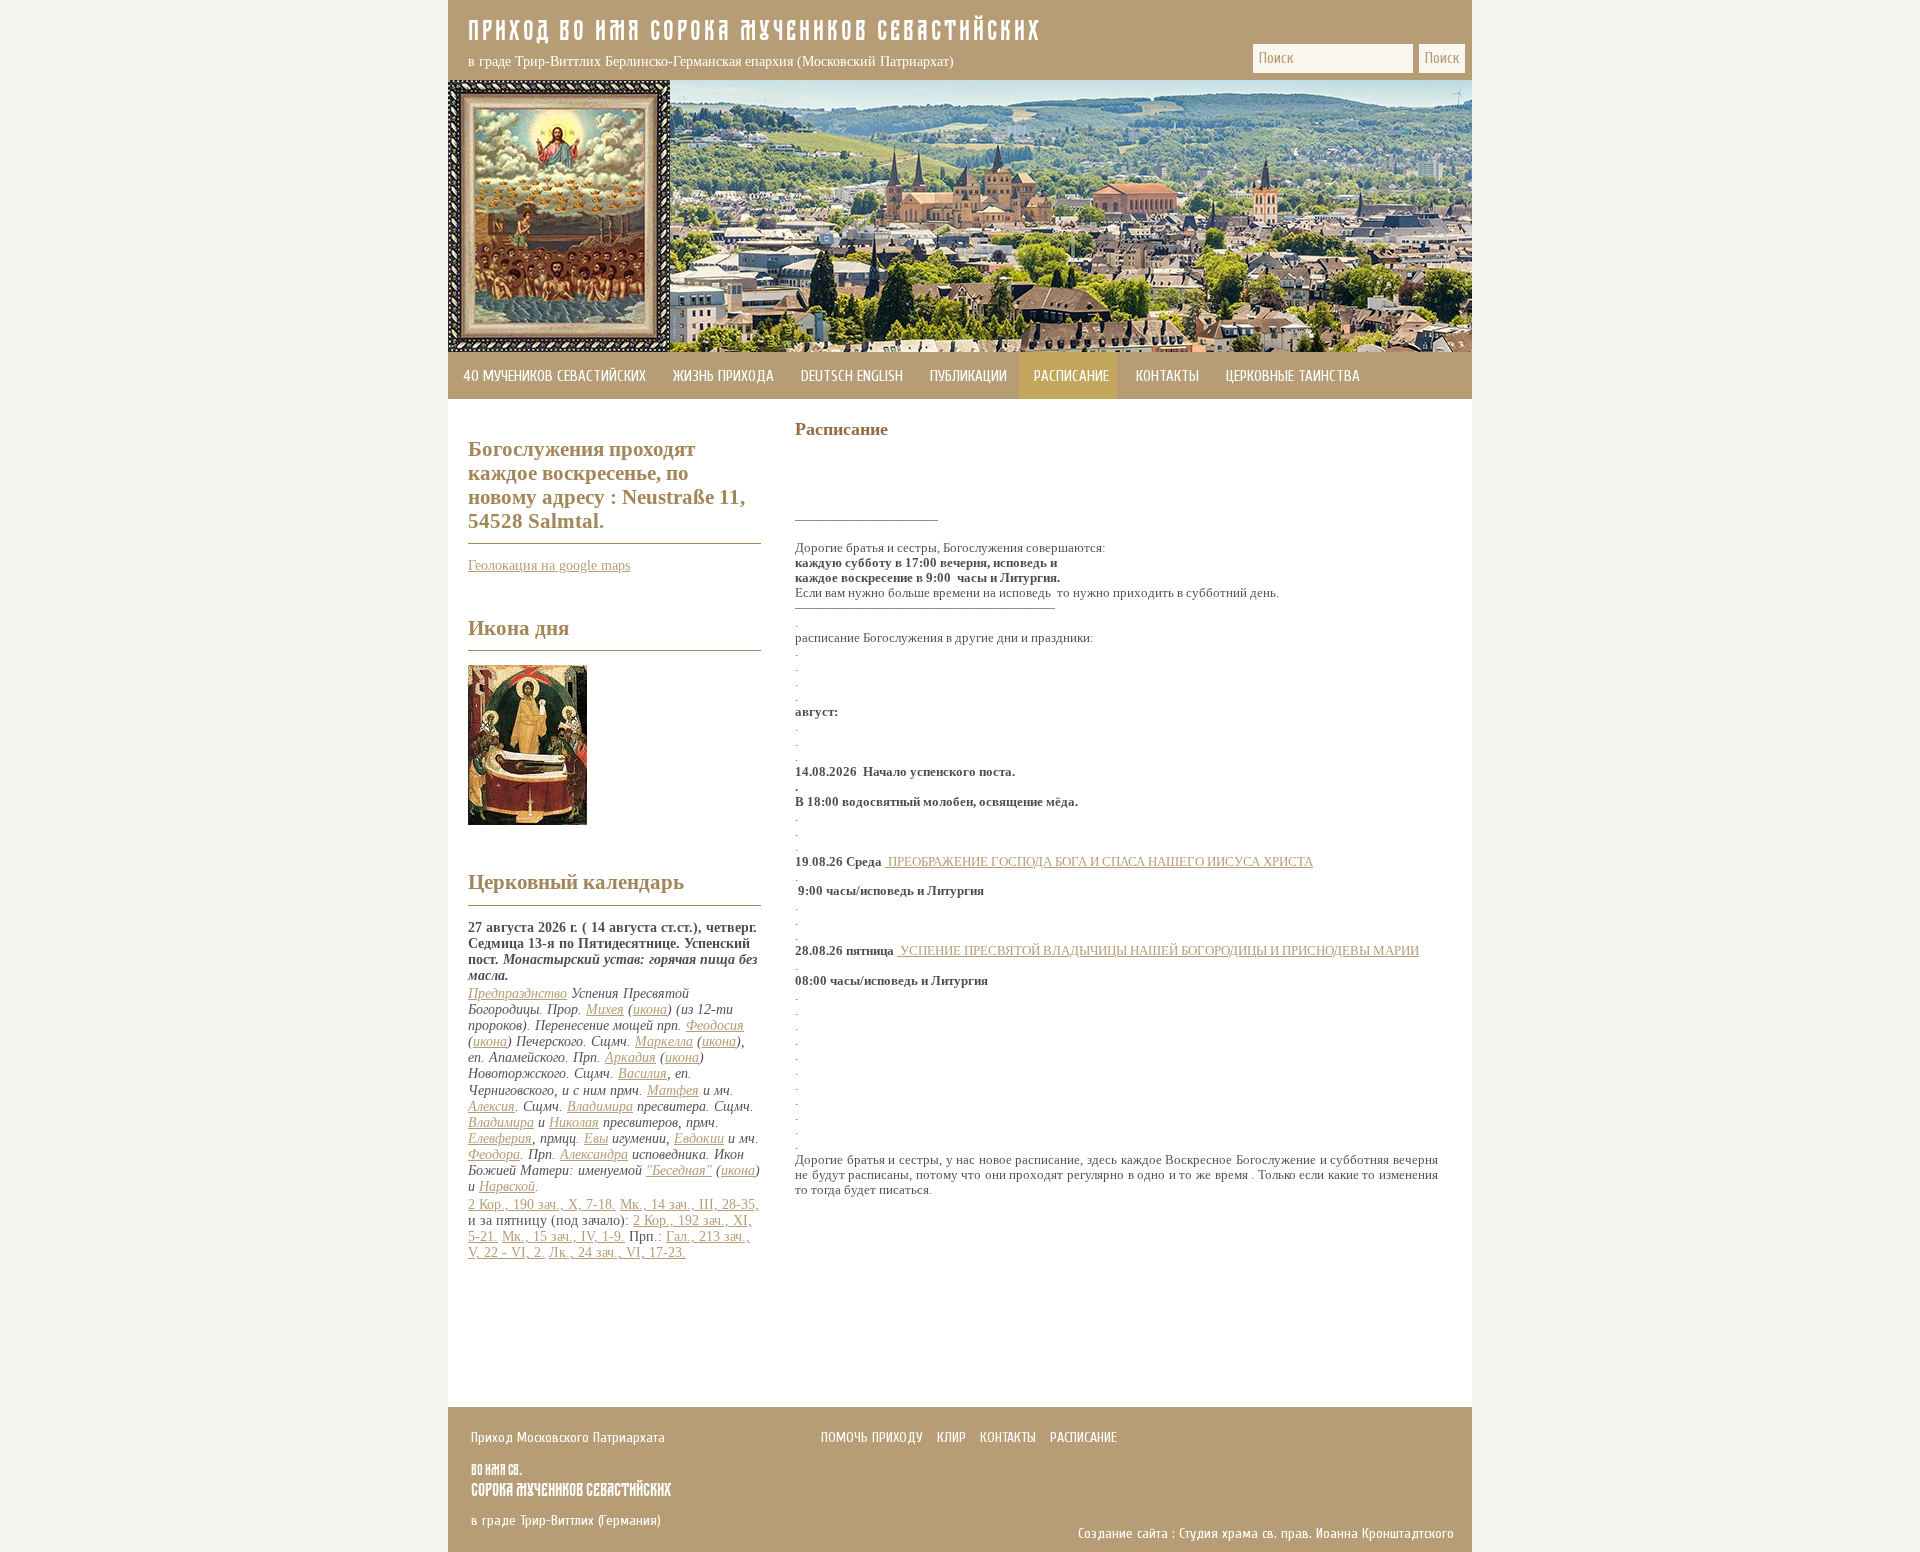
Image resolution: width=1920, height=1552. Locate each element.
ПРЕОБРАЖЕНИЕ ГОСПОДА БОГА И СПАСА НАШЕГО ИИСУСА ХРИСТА (1100, 861)
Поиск (1442, 58)
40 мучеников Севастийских (554, 376)
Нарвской (507, 1186)
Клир (951, 1437)
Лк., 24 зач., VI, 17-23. (617, 1252)
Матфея (673, 1090)
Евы (596, 1138)
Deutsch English (852, 376)
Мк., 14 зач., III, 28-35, (689, 1204)
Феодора (494, 1154)
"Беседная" (679, 1170)
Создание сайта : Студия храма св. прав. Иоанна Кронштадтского (1266, 1534)
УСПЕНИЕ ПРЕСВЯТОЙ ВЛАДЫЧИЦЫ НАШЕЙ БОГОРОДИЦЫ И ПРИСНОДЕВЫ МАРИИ (1159, 950)
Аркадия (630, 1057)
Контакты (1167, 376)
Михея (605, 1009)
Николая (574, 1122)
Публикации (968, 376)
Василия (642, 1073)
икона (650, 1009)
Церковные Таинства (1293, 376)
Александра (594, 1154)
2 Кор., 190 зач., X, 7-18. (542, 1204)
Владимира (600, 1106)
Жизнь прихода (723, 376)
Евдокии (699, 1138)
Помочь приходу (517, 423)
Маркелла (664, 1041)
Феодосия (715, 1025)
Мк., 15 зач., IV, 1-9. (563, 1236)
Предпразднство (517, 993)
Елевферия (500, 1138)
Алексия (491, 1106)
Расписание (1071, 376)
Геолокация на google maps (549, 565)
